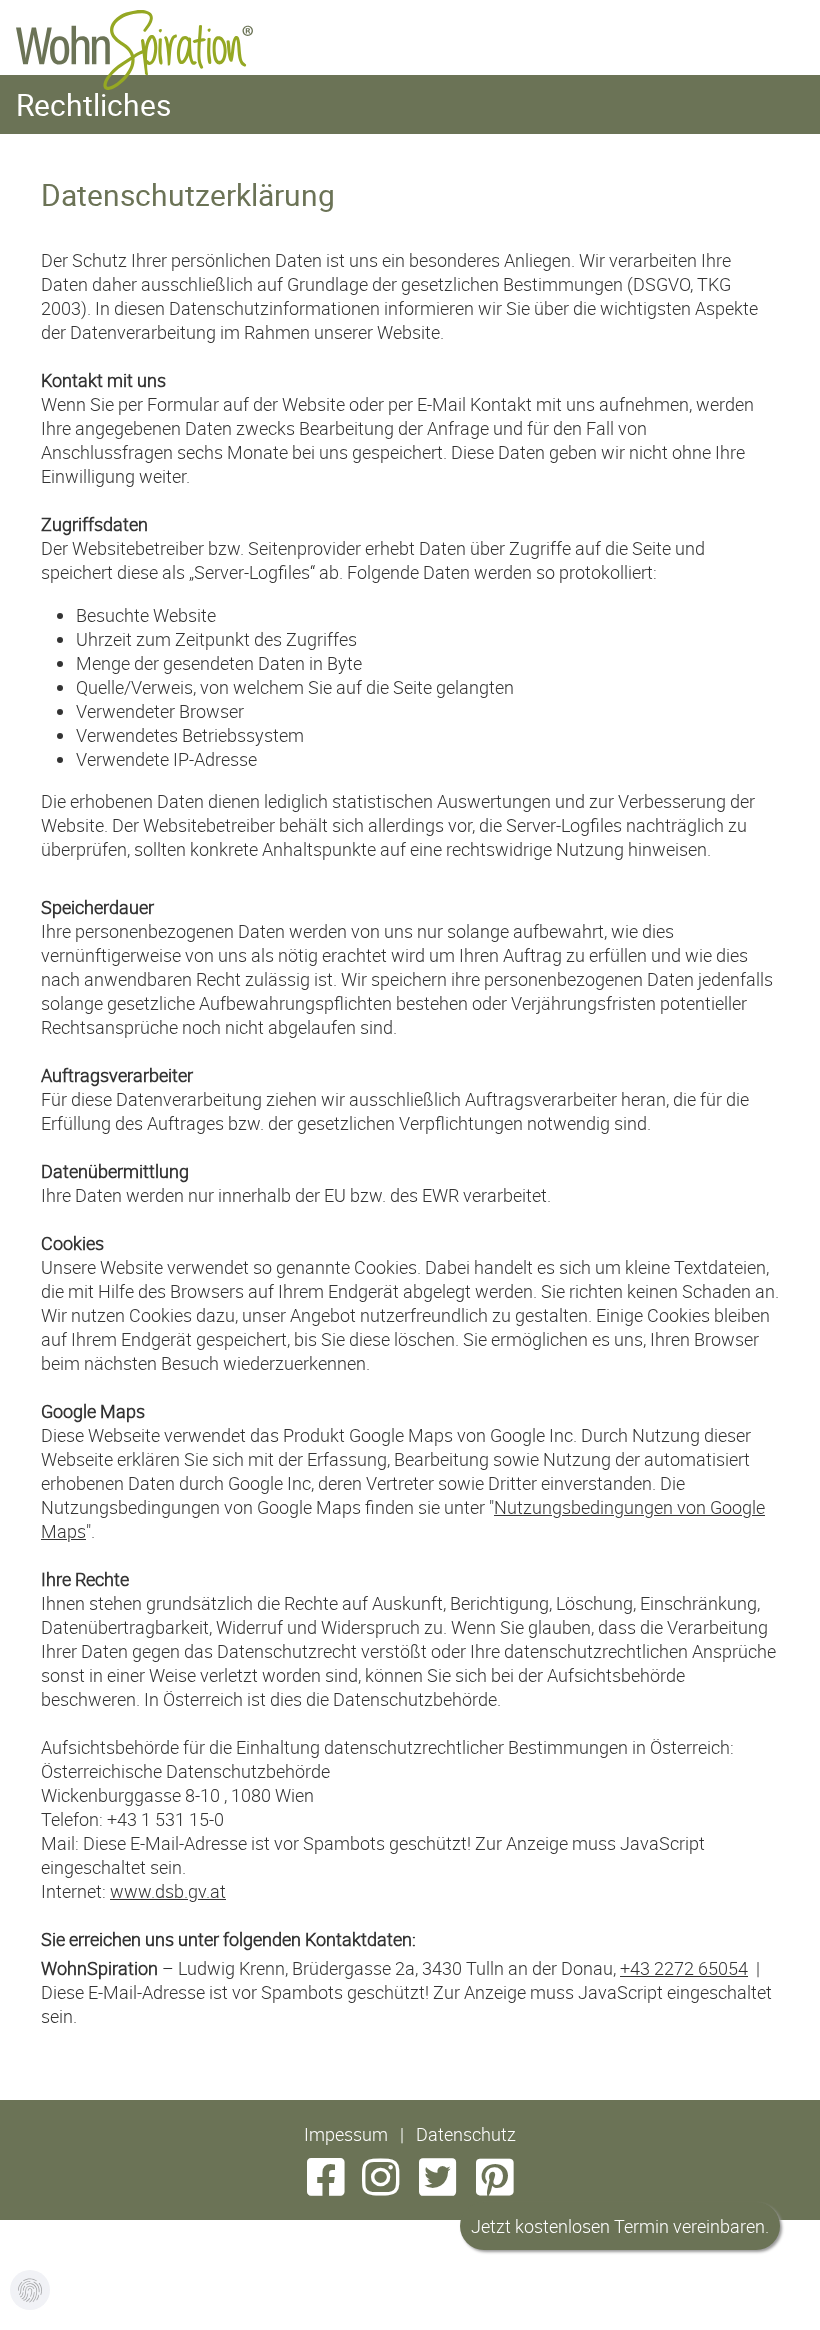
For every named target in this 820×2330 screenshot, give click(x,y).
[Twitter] (437, 2186)
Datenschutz (466, 2134)
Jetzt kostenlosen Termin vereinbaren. (620, 2226)
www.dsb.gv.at (168, 1891)
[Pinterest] (494, 2186)
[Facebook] (325, 2186)
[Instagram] (375, 2186)
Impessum (346, 2134)
